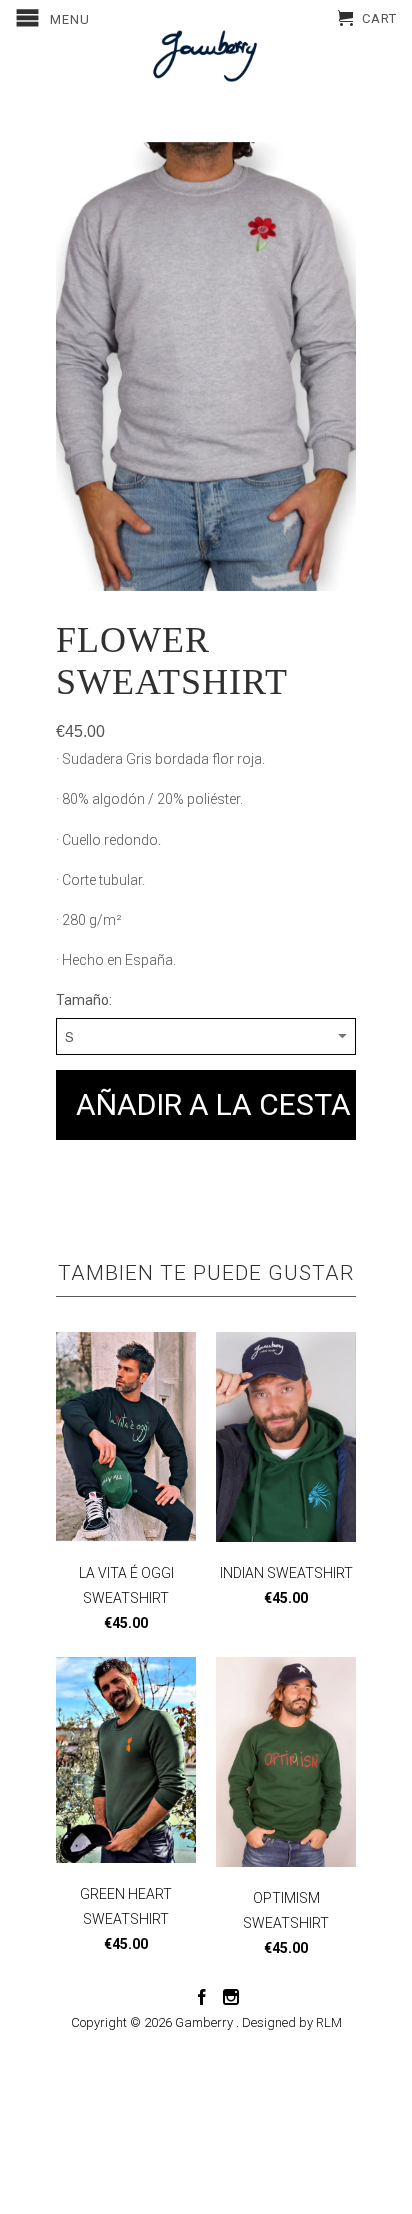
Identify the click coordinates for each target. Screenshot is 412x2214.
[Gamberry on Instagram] (231, 1997)
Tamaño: (84, 1000)
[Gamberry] (206, 56)
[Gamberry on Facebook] (202, 1997)
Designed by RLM (292, 2022)
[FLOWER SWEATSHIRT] (206, 367)
